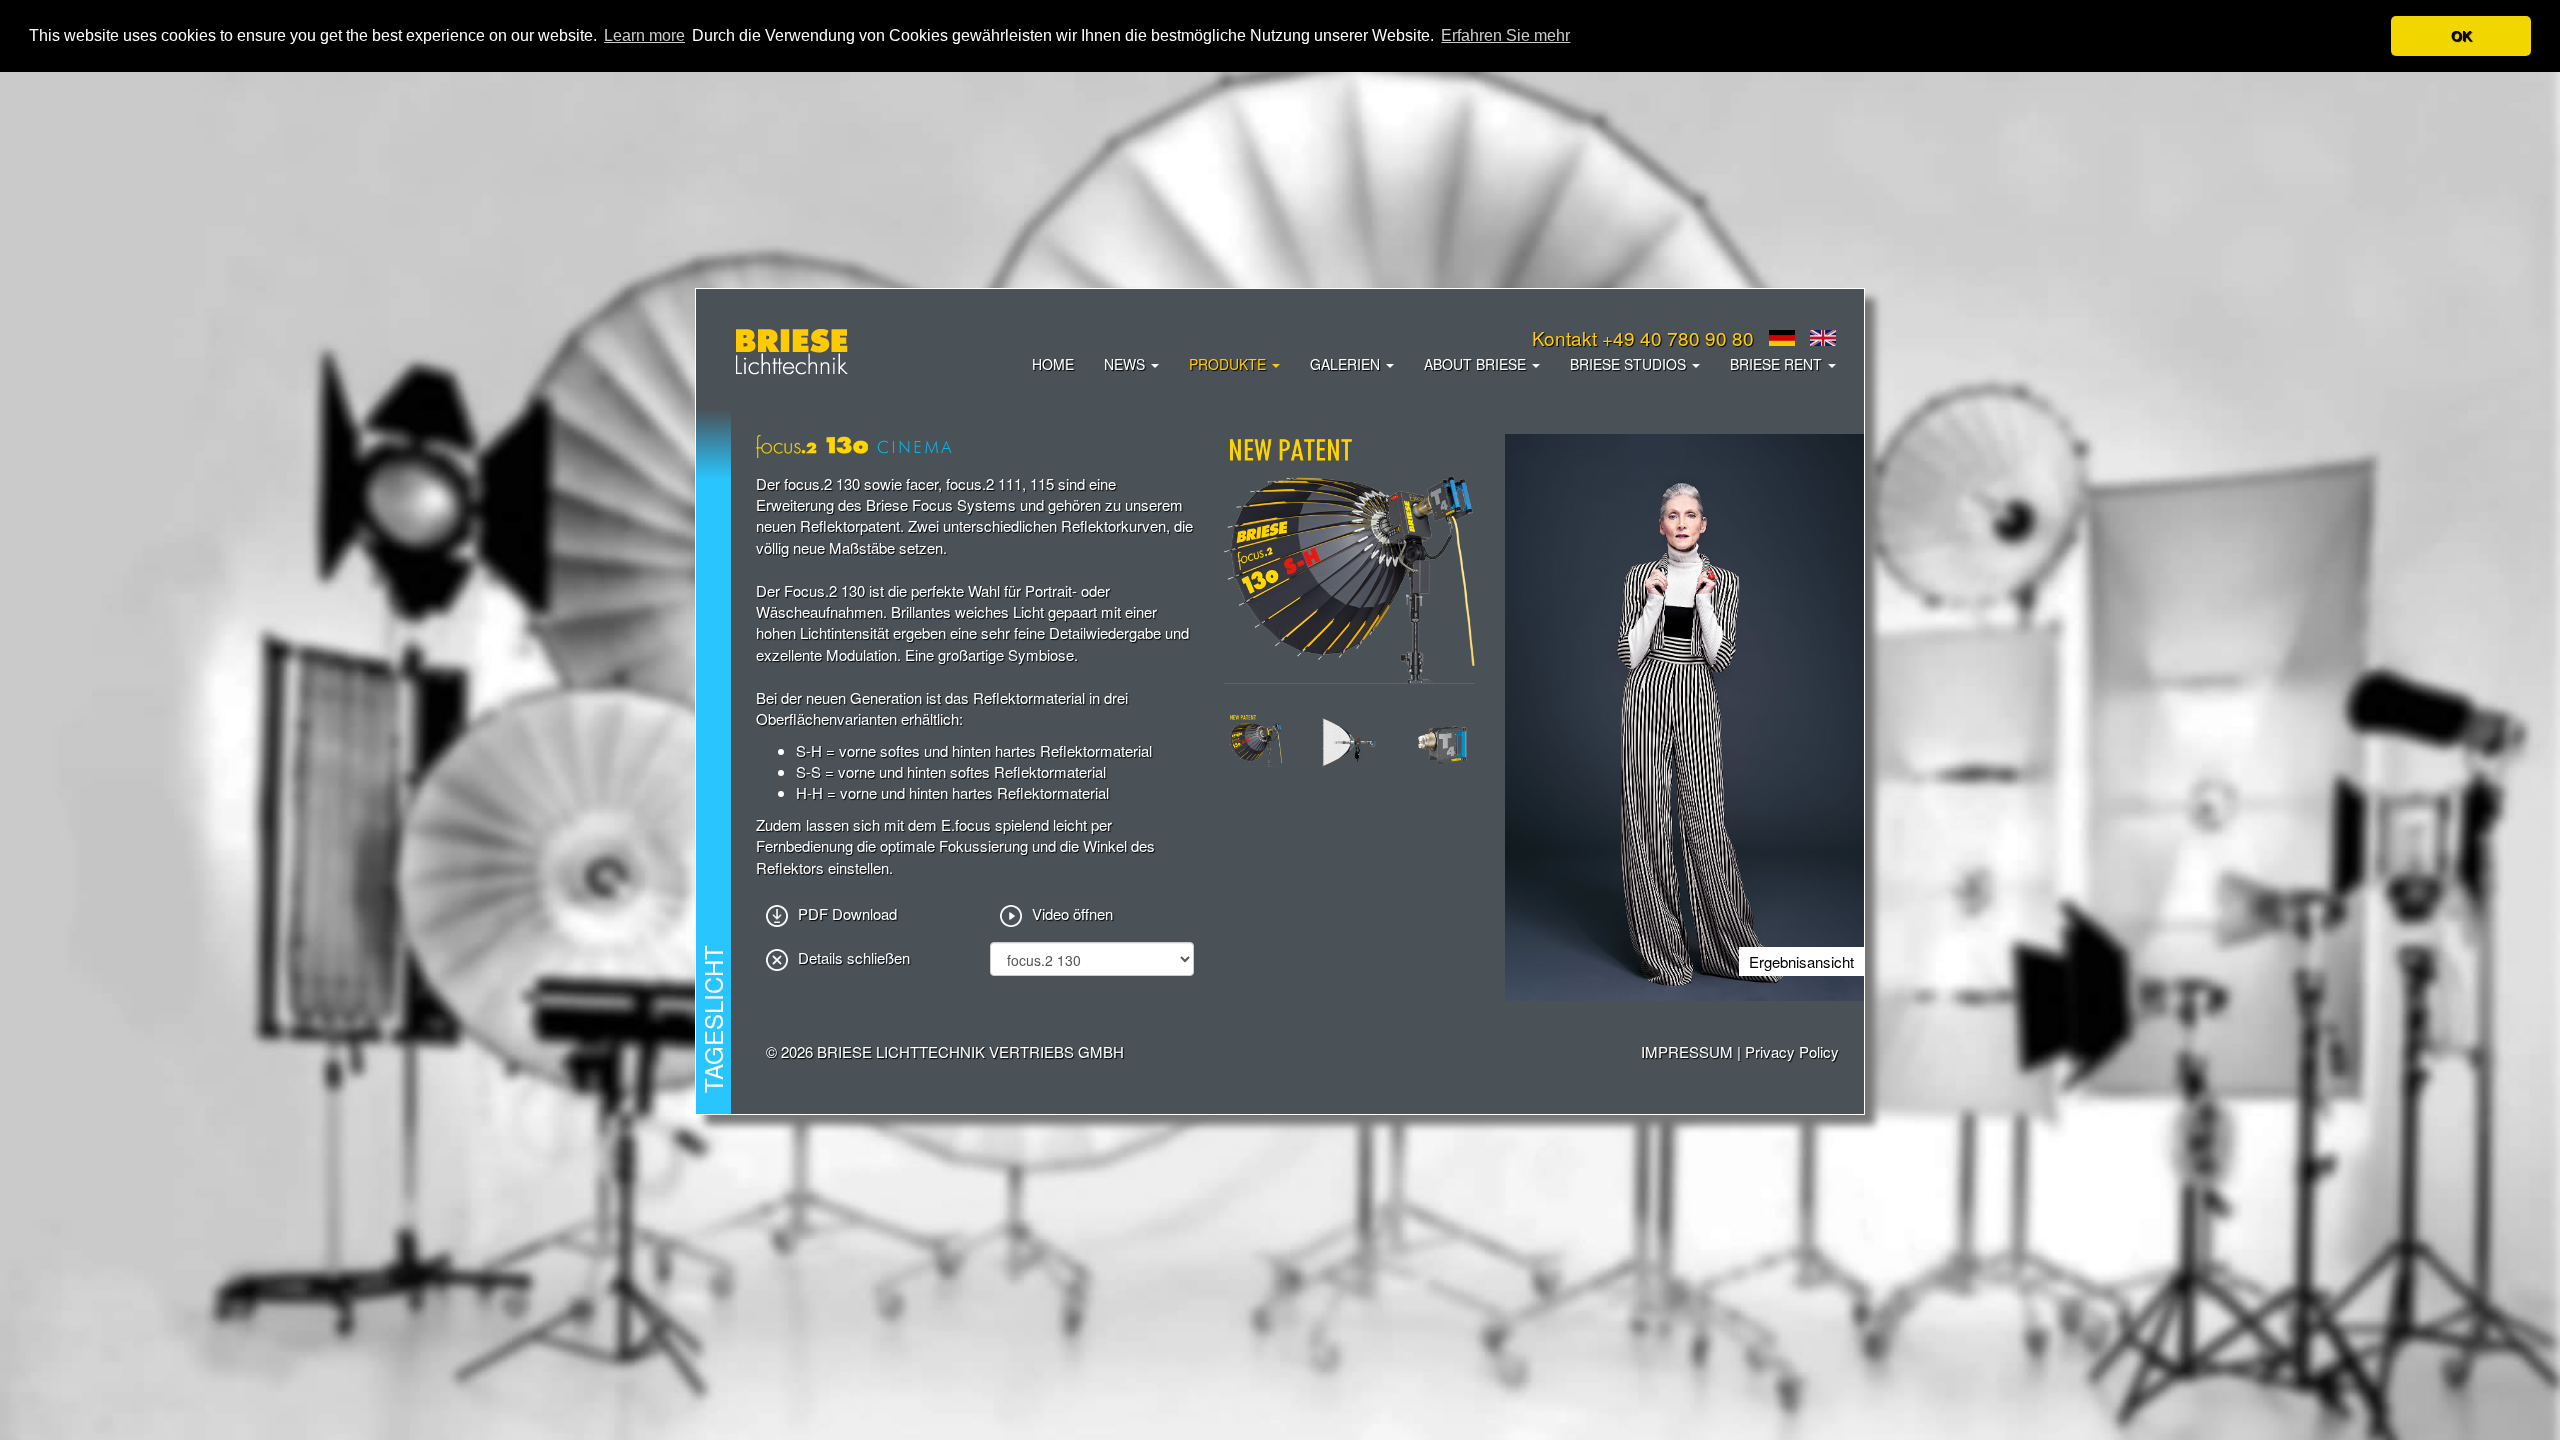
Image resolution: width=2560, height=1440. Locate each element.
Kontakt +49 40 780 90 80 (1643, 337)
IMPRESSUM (1687, 1051)
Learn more (644, 35)
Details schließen (854, 957)
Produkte (1229, 364)
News (1126, 364)
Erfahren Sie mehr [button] (1505, 35)
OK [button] (2461, 36)
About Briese (1477, 364)
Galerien (1347, 364)
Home (1053, 364)
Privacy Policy (1792, 1051)
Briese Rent (1778, 364)
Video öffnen (1072, 913)
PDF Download (847, 913)
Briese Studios (1630, 364)
